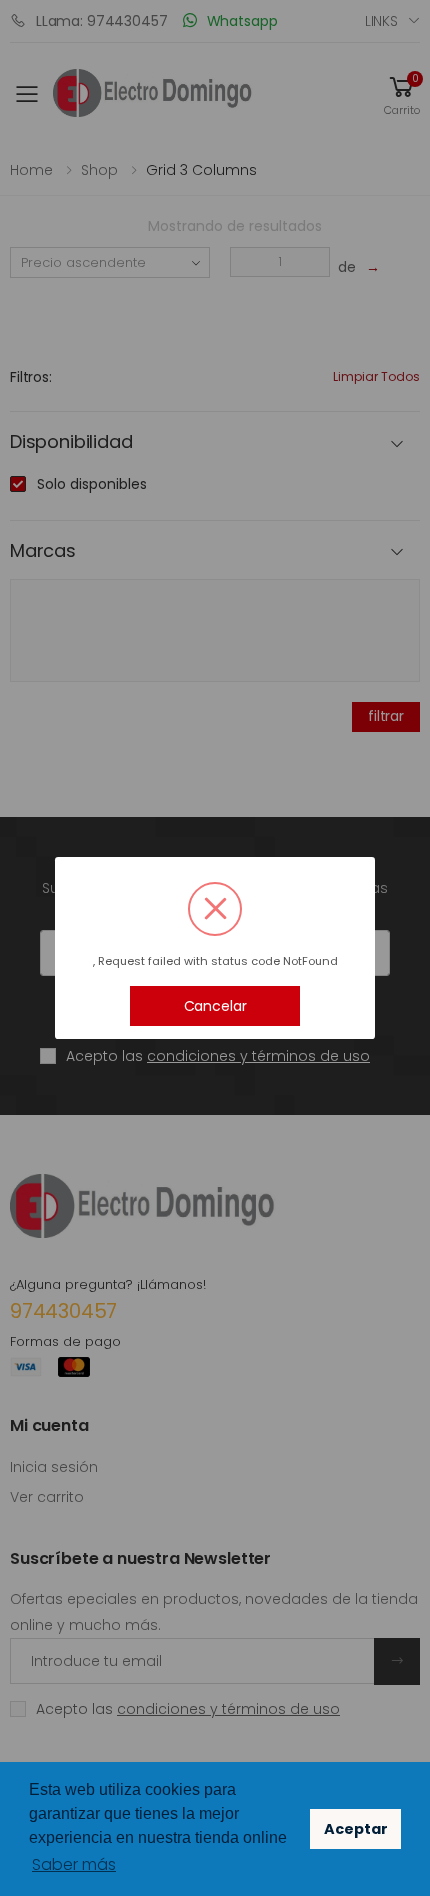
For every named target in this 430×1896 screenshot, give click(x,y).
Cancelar (215, 1006)
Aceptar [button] (356, 1829)
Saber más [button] (74, 1864)
